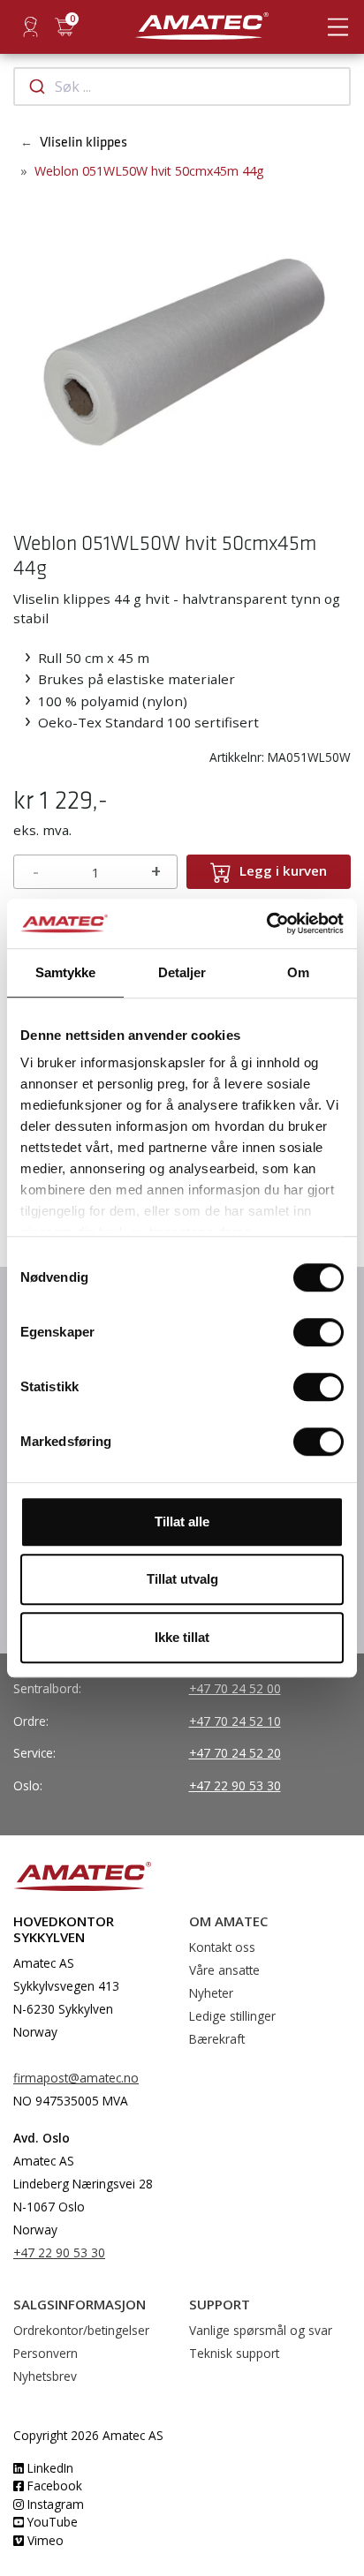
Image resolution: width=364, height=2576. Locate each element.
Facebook (53, 2486)
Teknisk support (234, 2353)
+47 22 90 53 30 (235, 1785)
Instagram (54, 2504)
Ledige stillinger (232, 2016)
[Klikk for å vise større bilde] (182, 347)
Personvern (45, 2353)
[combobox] (182, 87)
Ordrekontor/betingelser (81, 2330)
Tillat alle (182, 1521)
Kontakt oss (222, 1947)
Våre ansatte (224, 1970)
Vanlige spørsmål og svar (261, 2330)
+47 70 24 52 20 (235, 1753)
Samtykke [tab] (66, 972)
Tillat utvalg (182, 1579)
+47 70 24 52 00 (235, 1688)
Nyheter (211, 1993)
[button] (27, 349)
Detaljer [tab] (182, 972)
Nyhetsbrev (45, 2376)
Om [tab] (298, 972)
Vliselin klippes (83, 143)
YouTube (51, 2522)
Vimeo (44, 2540)
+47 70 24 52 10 (235, 1721)
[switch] (318, 1332)
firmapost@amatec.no (76, 2078)
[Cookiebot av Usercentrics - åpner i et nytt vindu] (266, 923)
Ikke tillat (182, 1637)
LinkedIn (49, 2468)
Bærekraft (217, 2039)
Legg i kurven (283, 870)
